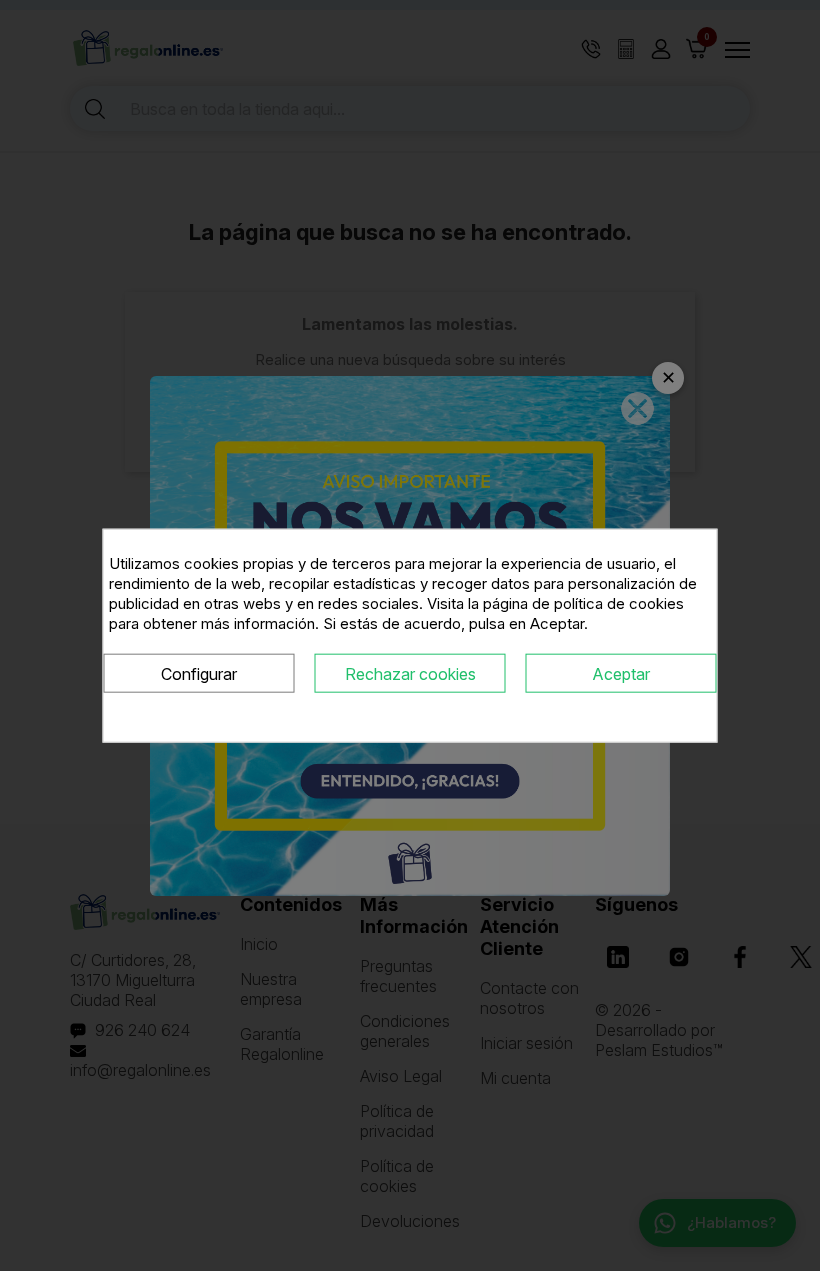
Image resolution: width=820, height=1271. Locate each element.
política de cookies (619, 602)
